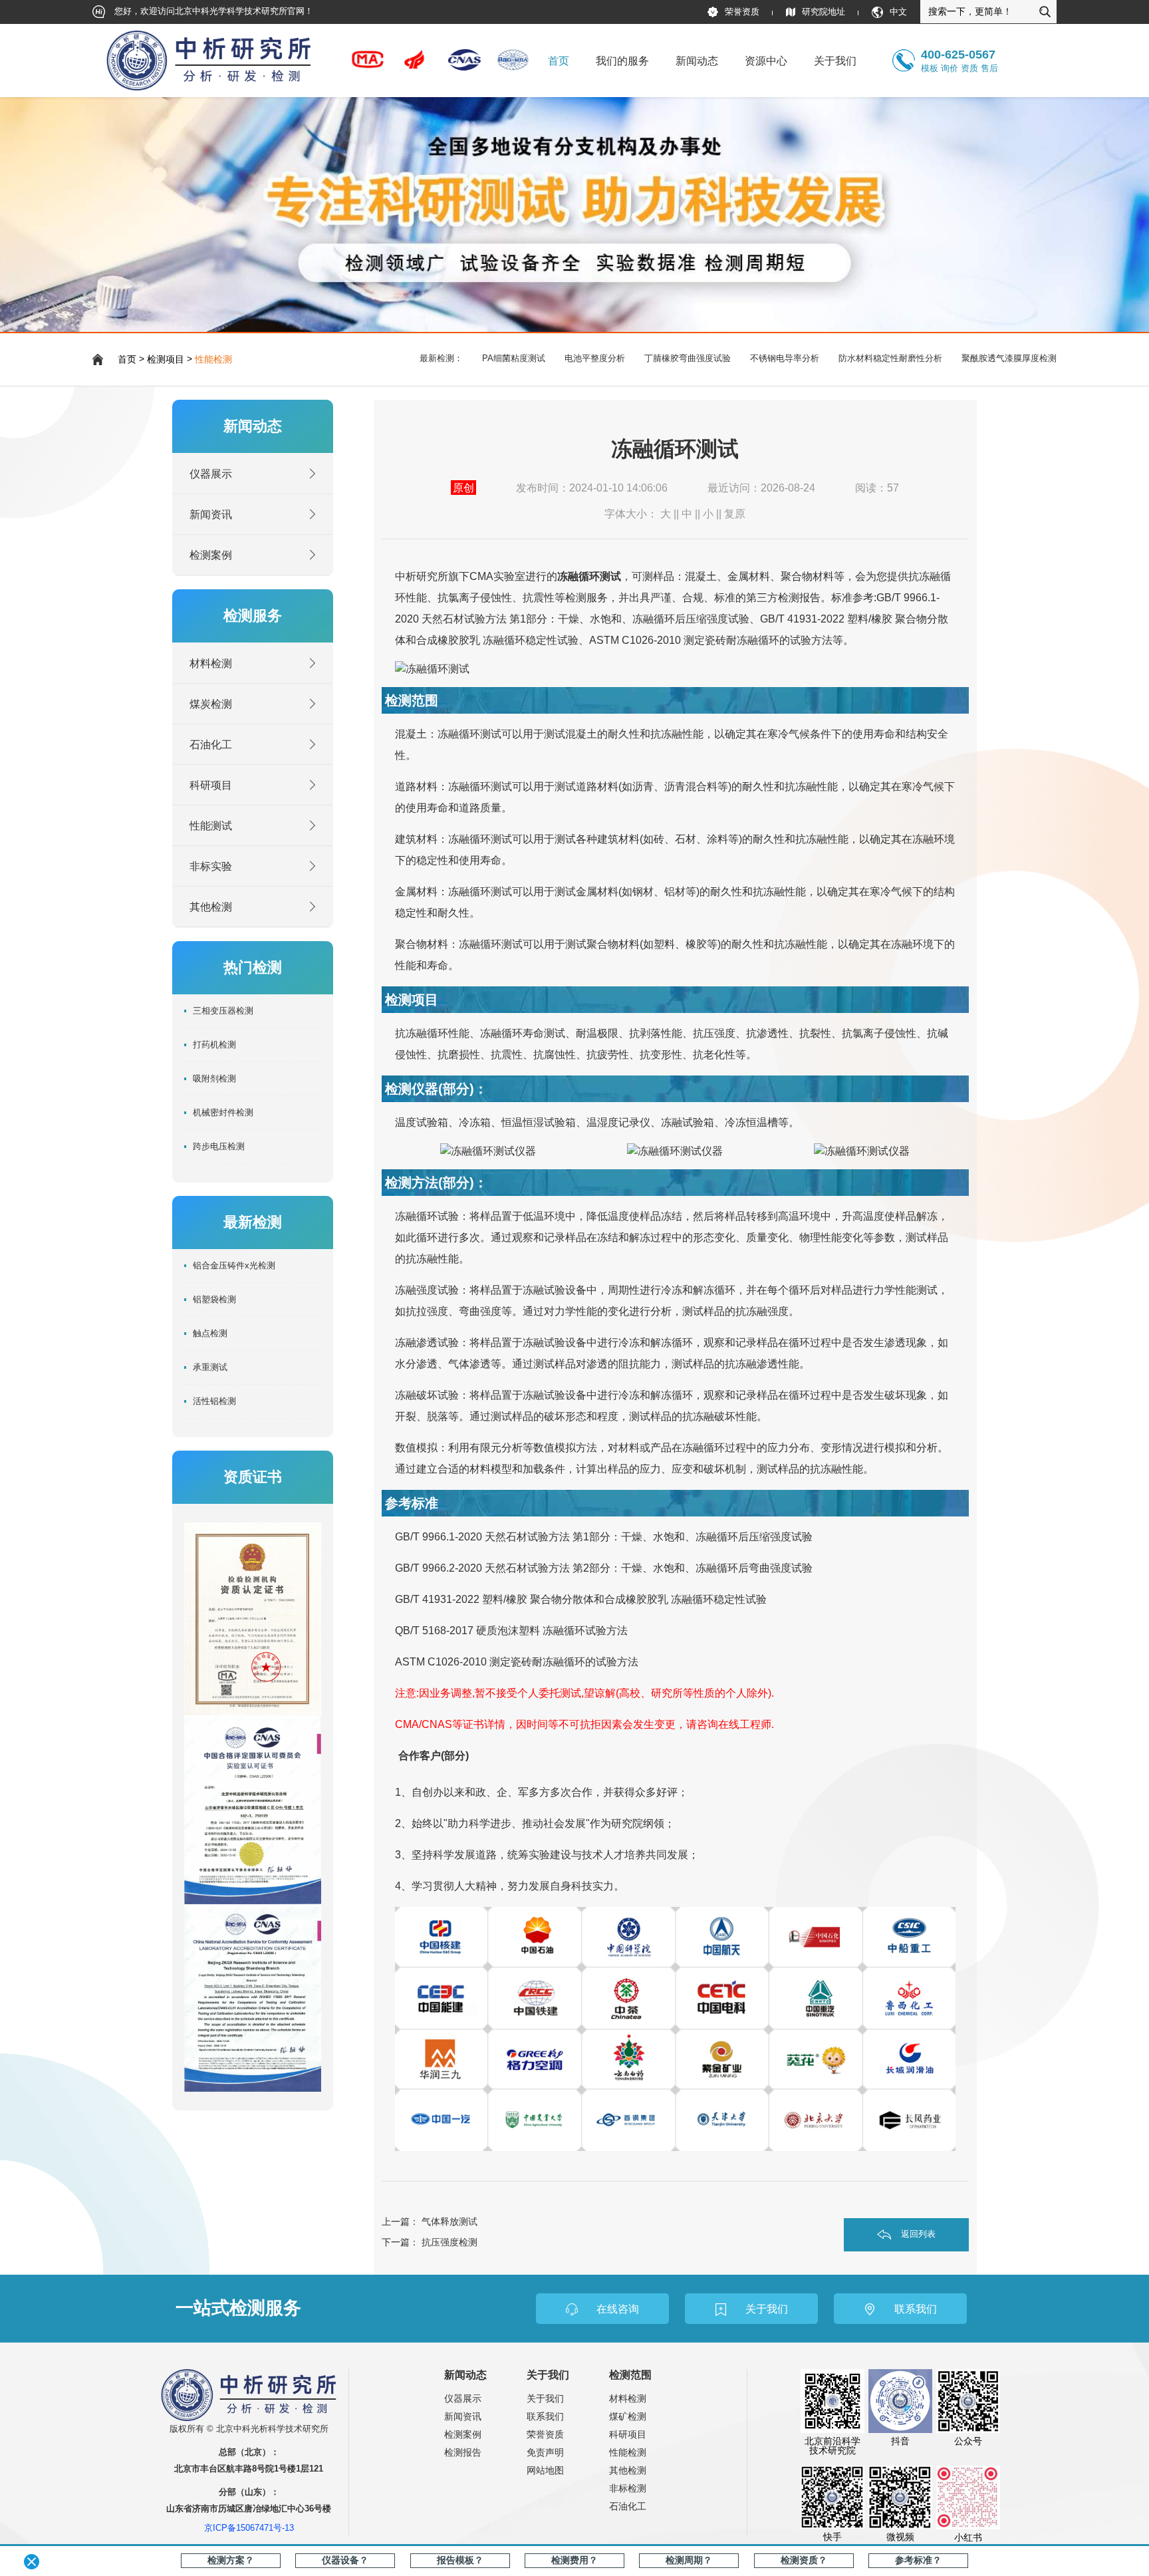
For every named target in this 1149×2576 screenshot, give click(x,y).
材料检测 (211, 663)
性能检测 (213, 359)
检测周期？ (689, 2560)
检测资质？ (804, 2560)
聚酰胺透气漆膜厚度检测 (1009, 358)
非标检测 (628, 2489)
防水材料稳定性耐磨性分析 (890, 358)
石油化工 (211, 744)
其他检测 (211, 907)
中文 (898, 12)
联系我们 (545, 2417)
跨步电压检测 (219, 1147)
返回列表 (918, 2234)
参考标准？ (918, 2560)
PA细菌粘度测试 (514, 358)
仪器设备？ (345, 2560)
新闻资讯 (211, 514)
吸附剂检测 (214, 1079)
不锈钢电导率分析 (785, 358)
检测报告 (463, 2453)
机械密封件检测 (223, 1113)
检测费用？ (574, 2560)
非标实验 (211, 866)
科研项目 (211, 785)
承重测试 (210, 1367)
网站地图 (545, 2471)
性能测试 (211, 825)
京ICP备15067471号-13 (249, 2528)
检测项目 (166, 359)
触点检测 (210, 1334)
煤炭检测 (211, 704)
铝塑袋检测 (214, 1300)
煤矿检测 (628, 2417)
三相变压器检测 (223, 1011)
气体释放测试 (449, 2221)
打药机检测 (214, 1045)
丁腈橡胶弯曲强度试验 (688, 358)
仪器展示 (211, 474)
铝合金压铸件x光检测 (234, 1266)
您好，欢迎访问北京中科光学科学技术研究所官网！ (212, 11)
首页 (559, 61)
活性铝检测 (214, 1401)
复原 (735, 513)
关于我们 (545, 2399)
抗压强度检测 (449, 2242)
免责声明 (545, 2453)
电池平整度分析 (595, 358)
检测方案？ (231, 2560)
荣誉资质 (742, 12)
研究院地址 (824, 12)
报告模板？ (460, 2560)
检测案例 (211, 555)
